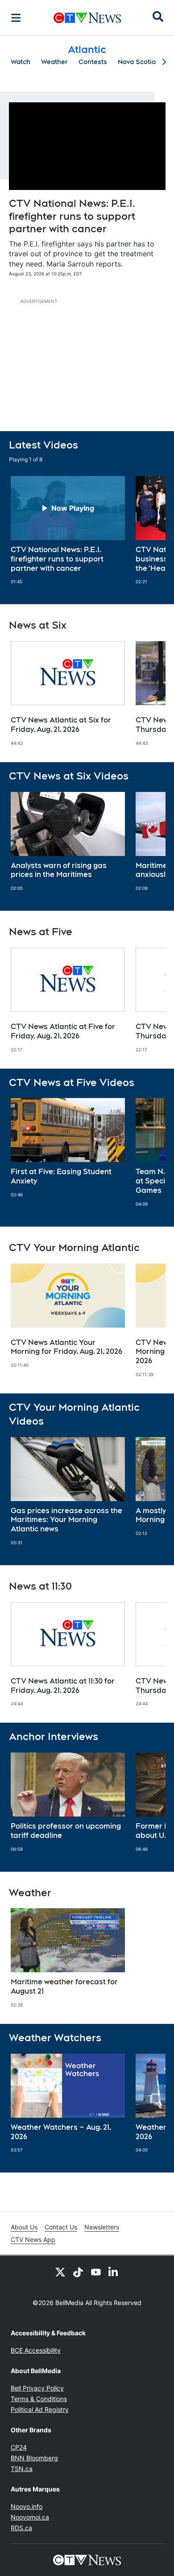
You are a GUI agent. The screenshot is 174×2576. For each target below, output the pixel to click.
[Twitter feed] (60, 2272)
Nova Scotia (137, 62)
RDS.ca (21, 2528)
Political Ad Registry (40, 2409)
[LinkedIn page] (114, 2272)
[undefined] (68, 530)
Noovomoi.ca (30, 2517)
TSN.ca (22, 2469)
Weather (54, 62)
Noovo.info (27, 2506)
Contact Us (61, 2227)
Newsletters (102, 2227)
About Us (24, 2227)
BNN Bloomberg (34, 2458)
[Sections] (16, 18)
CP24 (19, 2447)
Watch (21, 62)
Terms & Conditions (39, 2399)
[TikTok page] (78, 2272)
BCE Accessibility (36, 2350)
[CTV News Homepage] (87, 18)
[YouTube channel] (96, 2272)
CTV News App (33, 2239)
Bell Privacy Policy (37, 2388)
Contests (93, 62)
